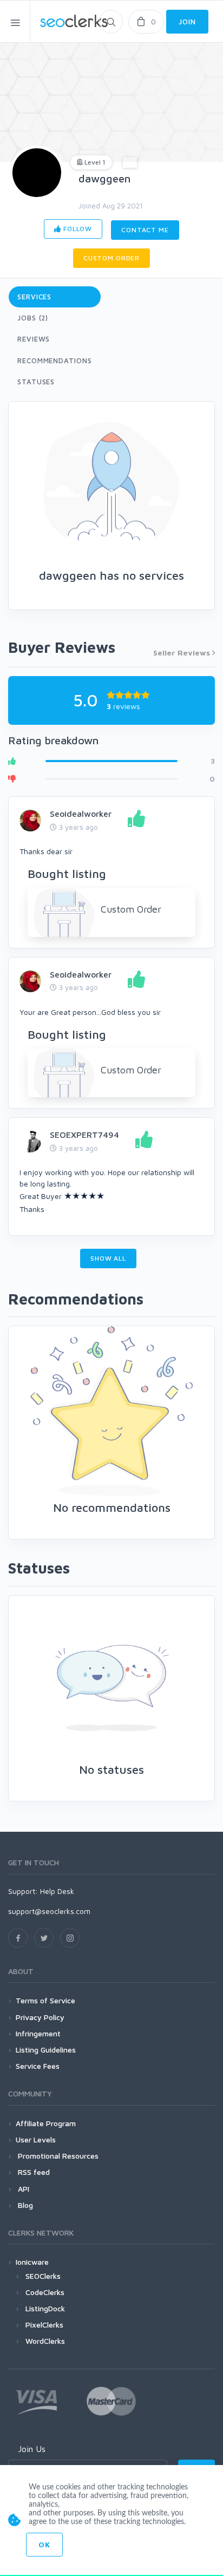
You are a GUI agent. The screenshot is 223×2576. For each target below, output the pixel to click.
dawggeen (104, 178)
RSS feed (33, 2172)
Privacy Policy (40, 2017)
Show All (108, 1258)
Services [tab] (34, 297)
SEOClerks (43, 2276)
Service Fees (38, 2066)
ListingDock (45, 2308)
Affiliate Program (46, 2123)
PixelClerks (44, 2325)
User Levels (36, 2139)
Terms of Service (45, 2000)
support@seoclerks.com (49, 1911)
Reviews (34, 339)
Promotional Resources (57, 2156)
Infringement (38, 2033)
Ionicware (32, 2262)
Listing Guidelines (46, 2050)
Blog (24, 2205)
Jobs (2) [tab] (33, 318)
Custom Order (111, 258)
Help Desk (57, 1891)
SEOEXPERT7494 (84, 1135)
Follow (77, 229)
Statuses (36, 382)
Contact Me (145, 230)
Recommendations (55, 360)
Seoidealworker (81, 814)
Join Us (32, 2449)
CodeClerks (45, 2292)
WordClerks (45, 2341)
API (22, 2189)
